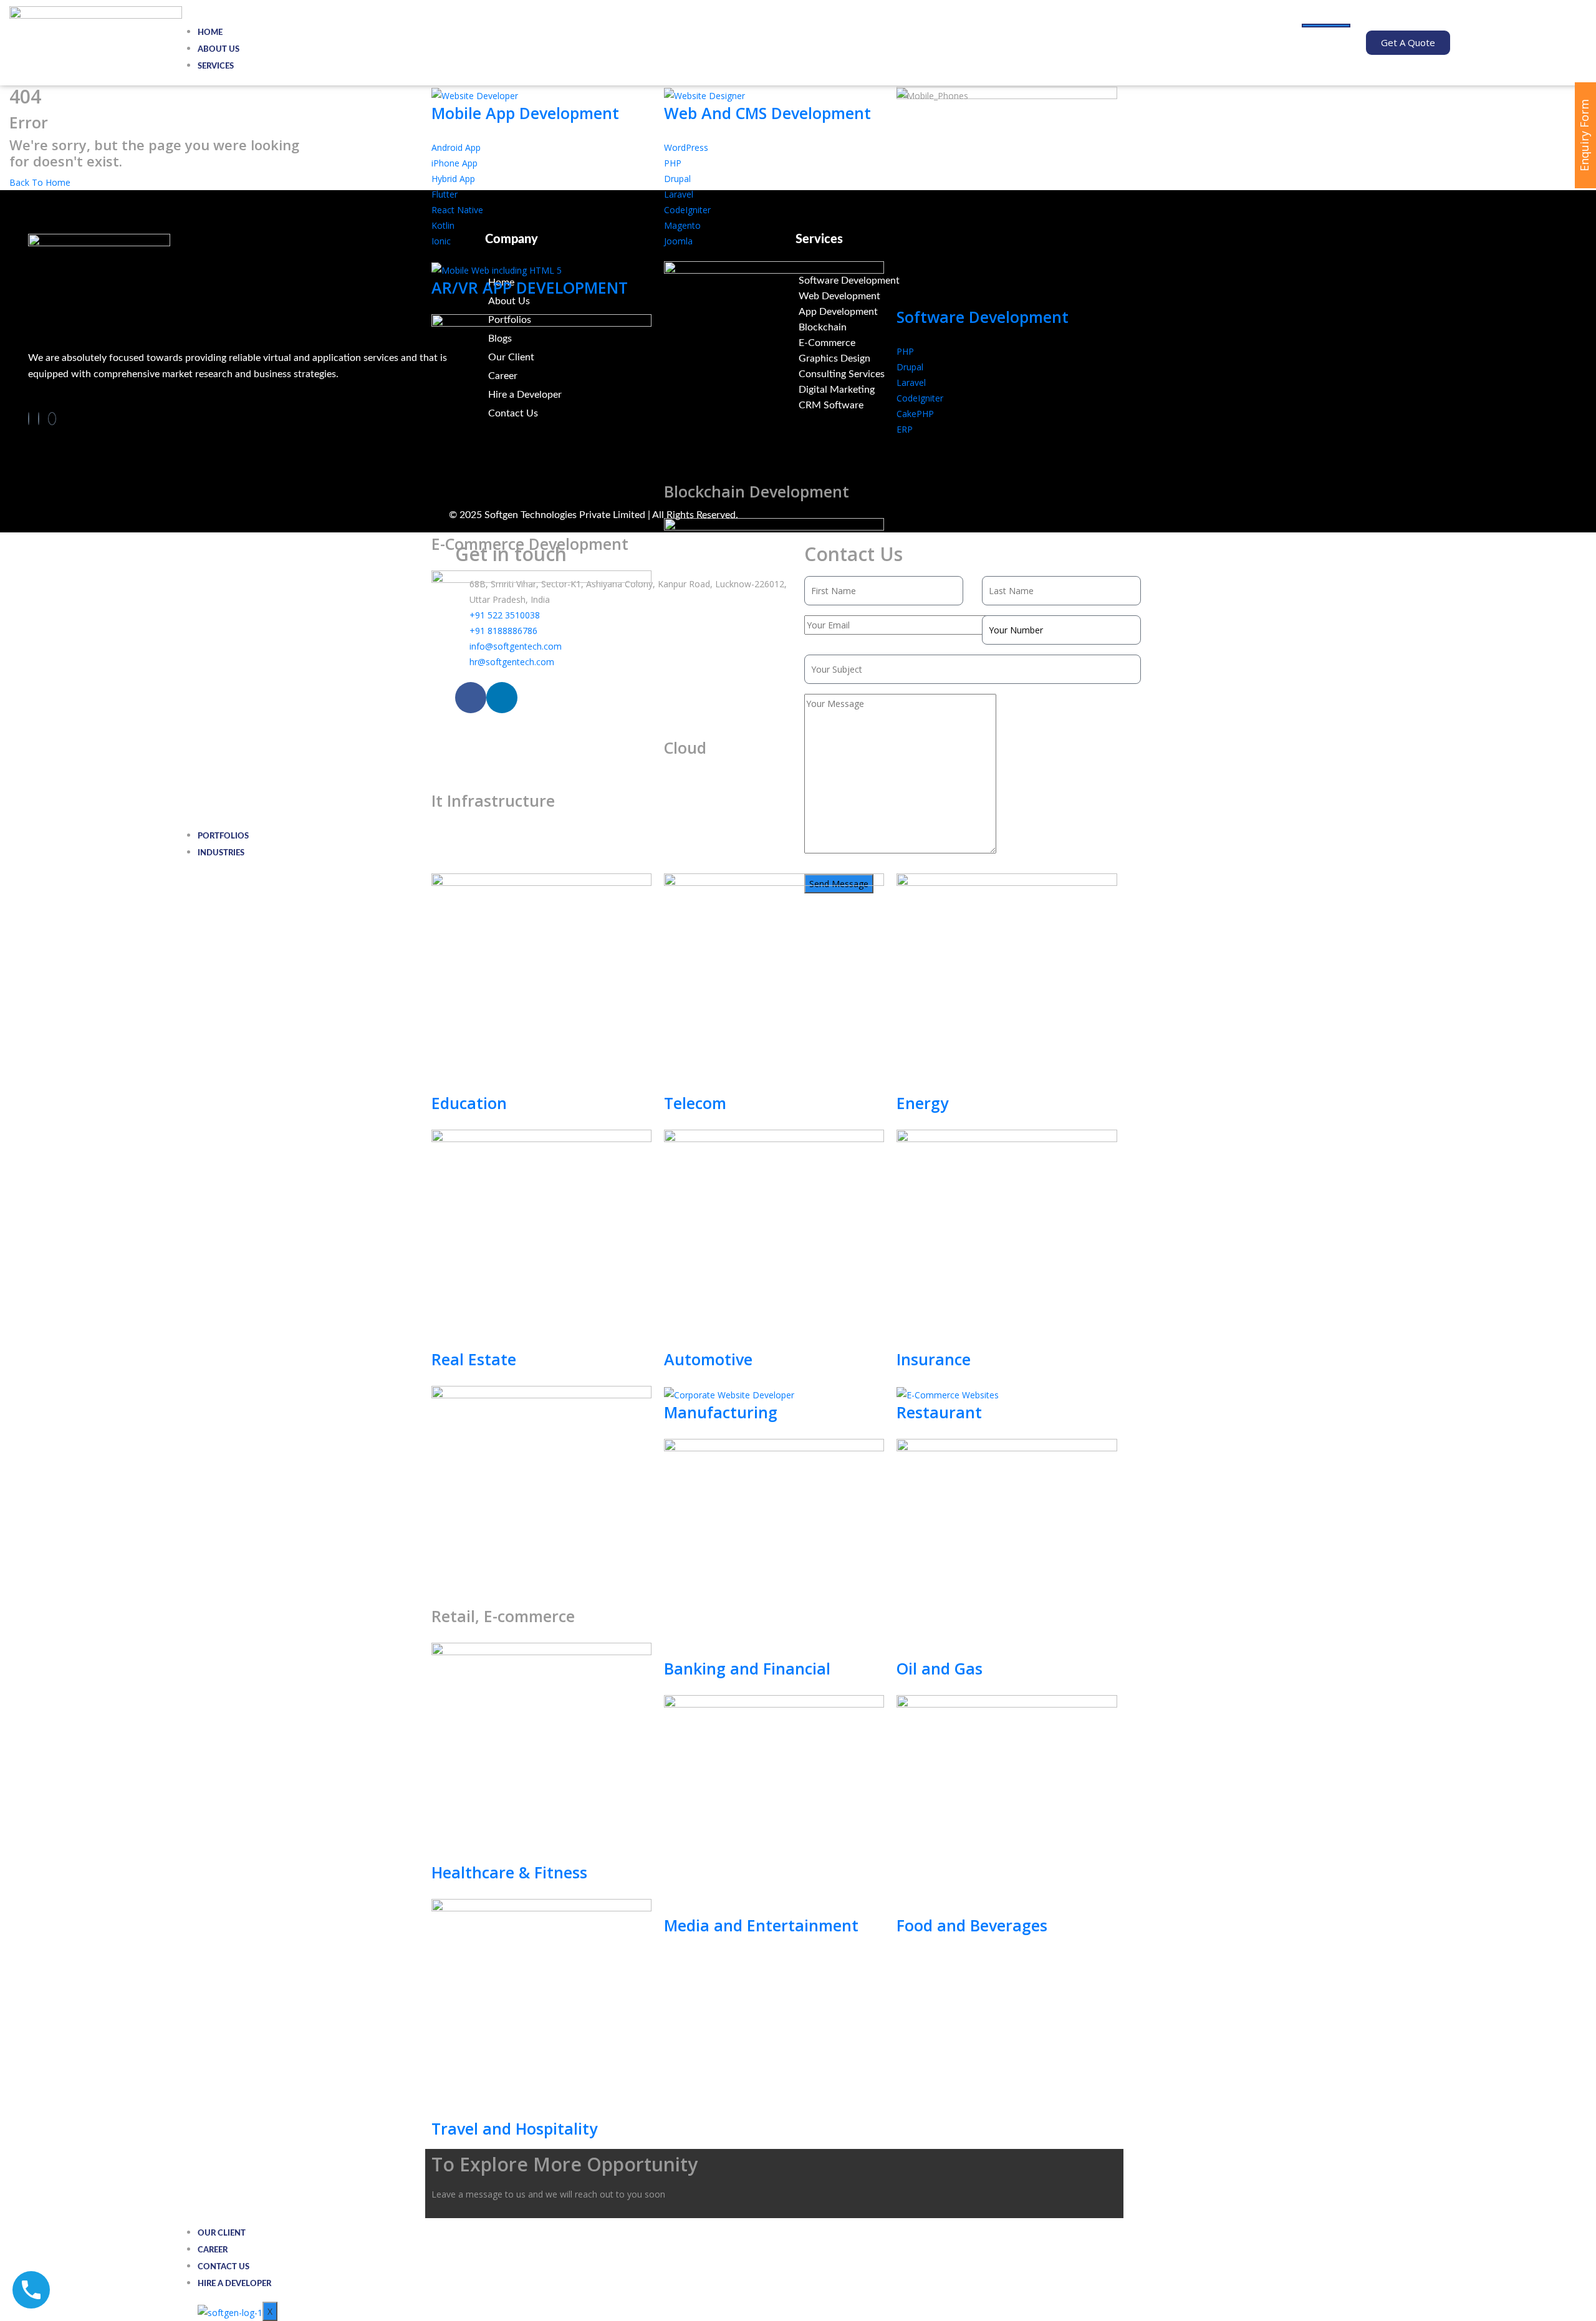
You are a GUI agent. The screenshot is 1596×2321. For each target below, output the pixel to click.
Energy (922, 1103)
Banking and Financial (747, 1668)
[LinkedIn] (39, 419)
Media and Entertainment (761, 1925)
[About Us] (640, 301)
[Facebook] (29, 419)
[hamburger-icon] (1326, 26)
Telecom (695, 1103)
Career (213, 2250)
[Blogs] (640, 339)
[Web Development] (951, 296)
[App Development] (951, 312)
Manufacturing (721, 1412)
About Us (219, 50)
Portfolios (223, 836)
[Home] (640, 282)
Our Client (222, 2233)
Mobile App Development (525, 113)
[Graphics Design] (951, 359)
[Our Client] (640, 357)
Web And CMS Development (767, 113)
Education (469, 1103)
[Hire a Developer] (640, 395)
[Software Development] (951, 281)
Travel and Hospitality (514, 2128)
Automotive (708, 1359)
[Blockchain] (951, 328)
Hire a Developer (234, 2284)
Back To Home (40, 182)
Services (216, 66)
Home (210, 33)
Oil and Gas (940, 1668)
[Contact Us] (640, 413)
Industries (221, 853)
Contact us (224, 2267)
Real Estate (474, 1359)
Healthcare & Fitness (509, 1872)
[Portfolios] (640, 320)
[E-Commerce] (951, 343)
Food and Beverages (972, 1925)
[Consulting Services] (951, 374)
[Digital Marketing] (951, 390)
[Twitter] (52, 419)
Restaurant (939, 1412)
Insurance (934, 1359)
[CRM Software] (951, 406)
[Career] (640, 376)
